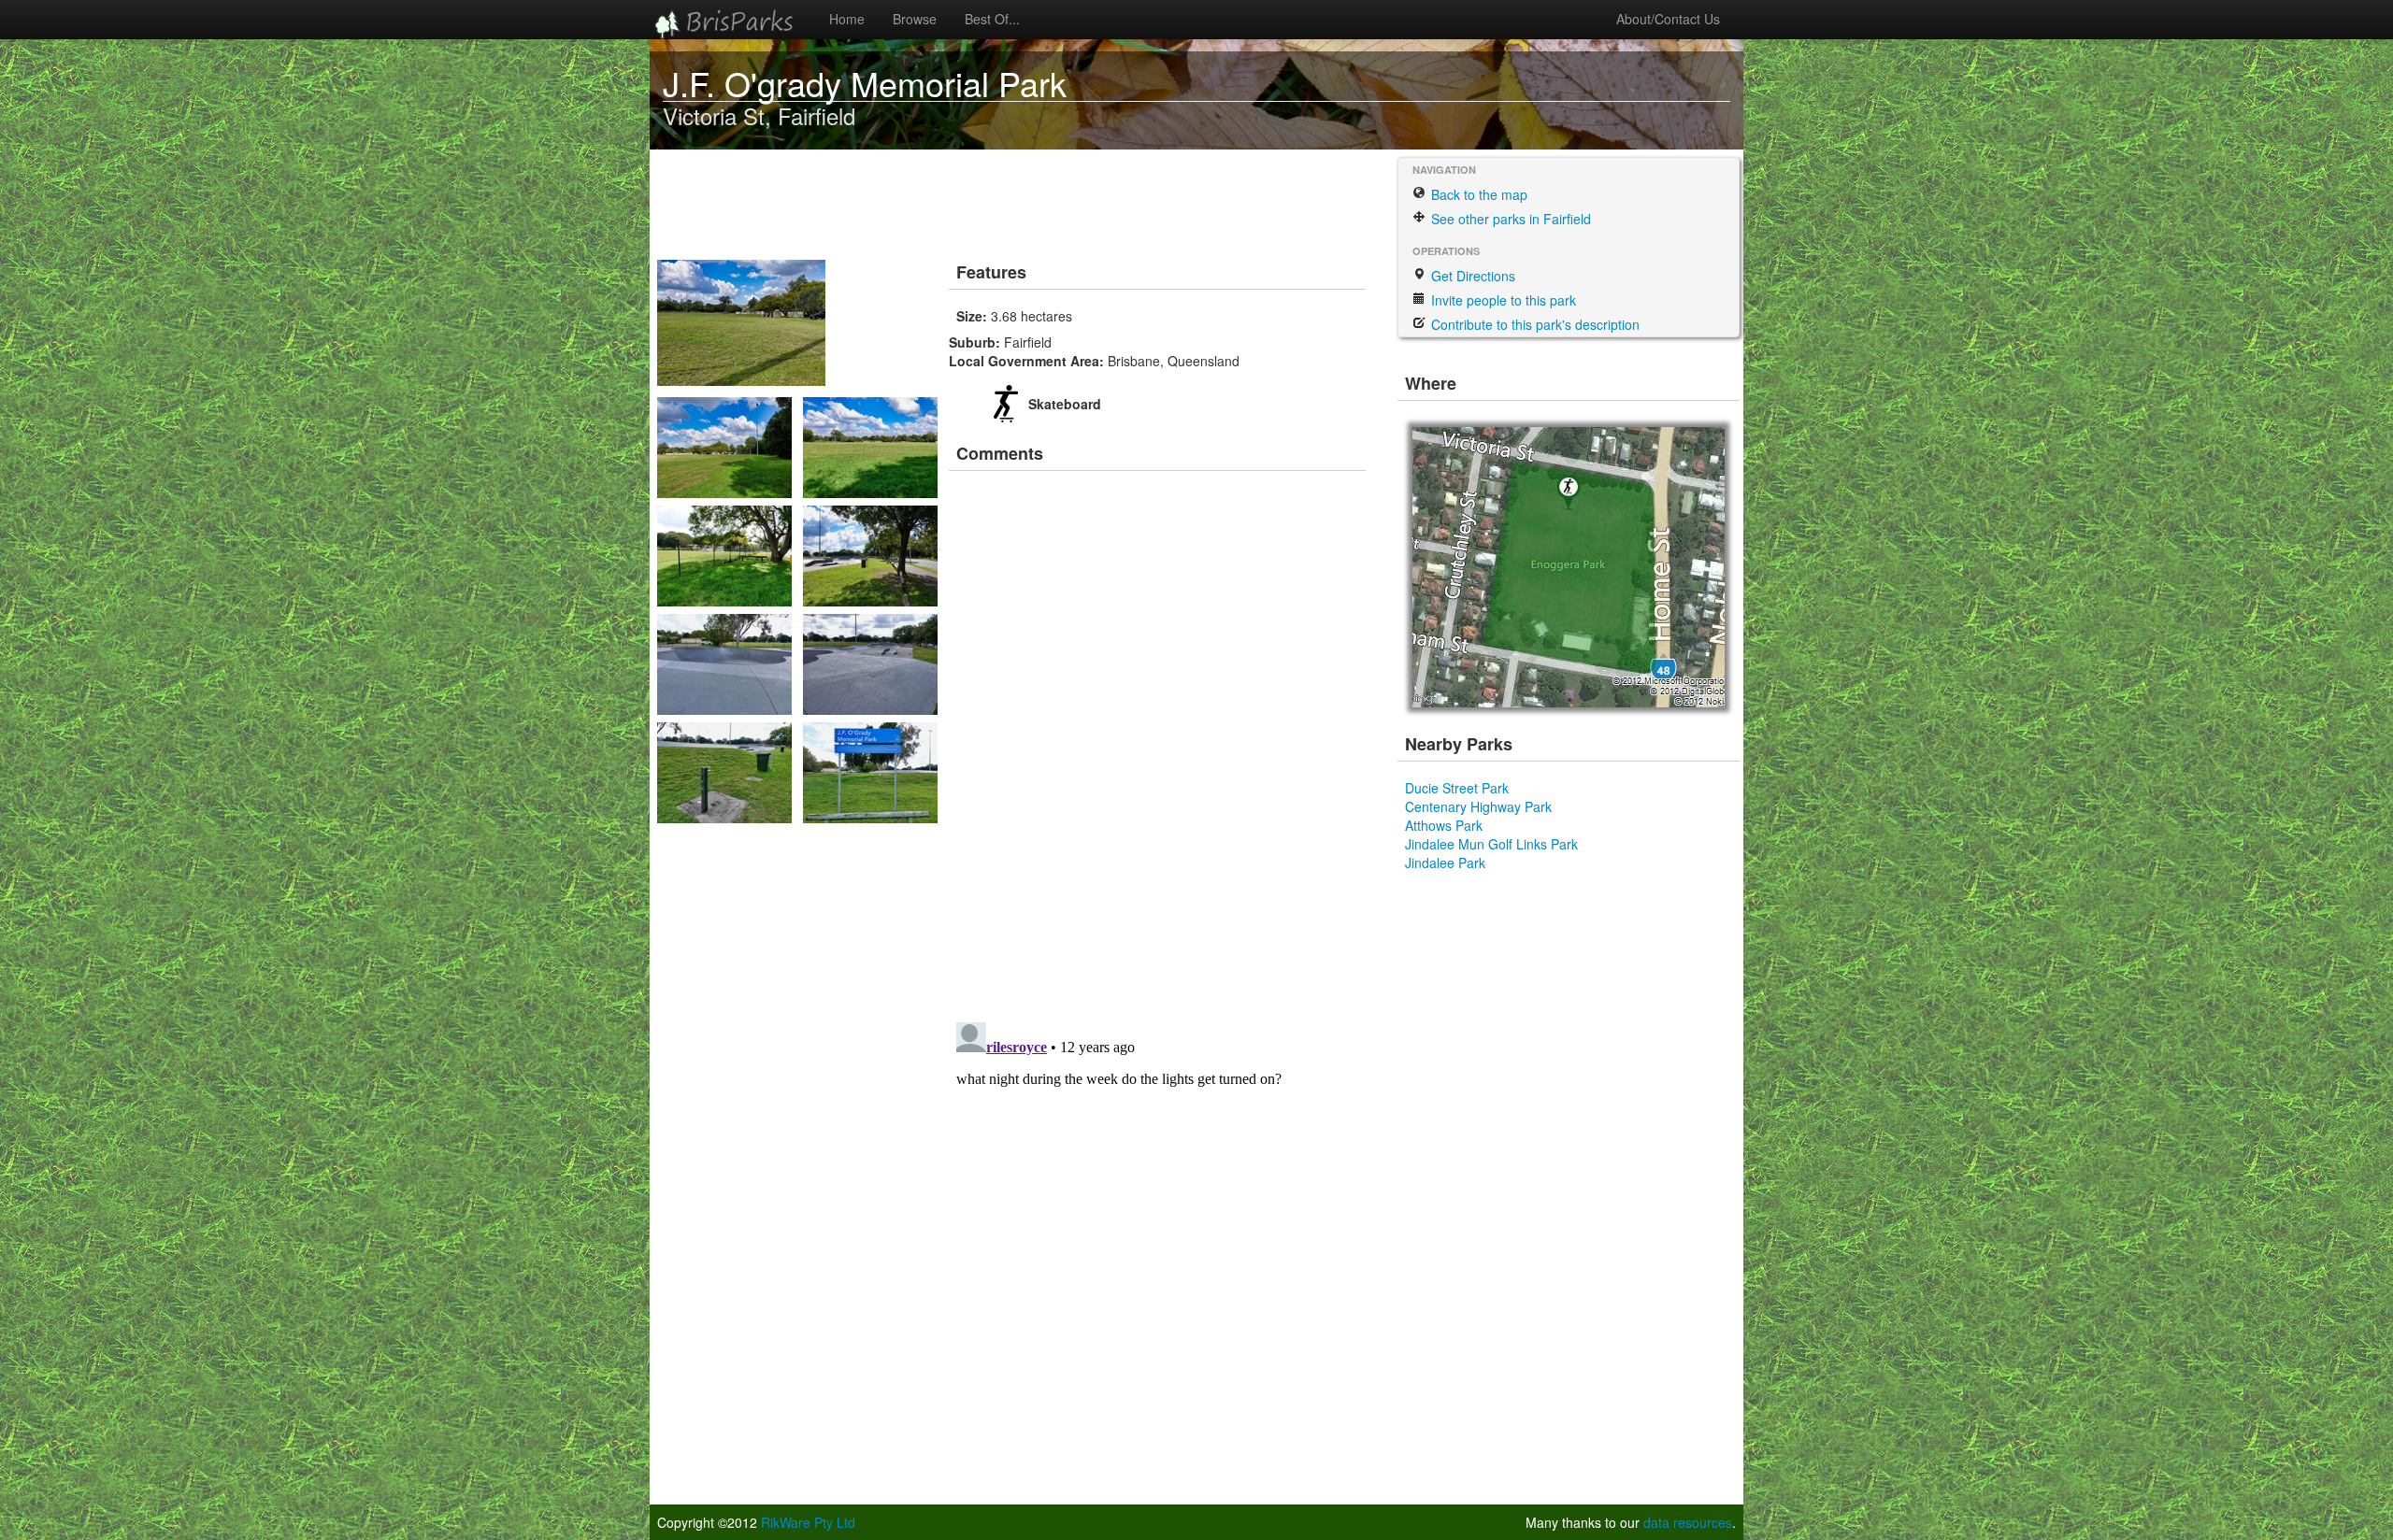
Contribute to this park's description (1533, 324)
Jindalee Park (1445, 863)
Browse (915, 19)
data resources (1688, 1522)
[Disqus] (1159, 740)
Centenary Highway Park (1478, 806)
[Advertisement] (999, 201)
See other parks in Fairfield (1509, 219)
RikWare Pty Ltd (808, 1522)
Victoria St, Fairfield (759, 115)
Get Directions (1471, 276)
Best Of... (992, 19)
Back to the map (1477, 194)
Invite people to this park (1502, 300)
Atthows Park (1444, 825)
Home (847, 19)
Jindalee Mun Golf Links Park (1491, 844)
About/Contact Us (1668, 19)
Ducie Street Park (1457, 788)
